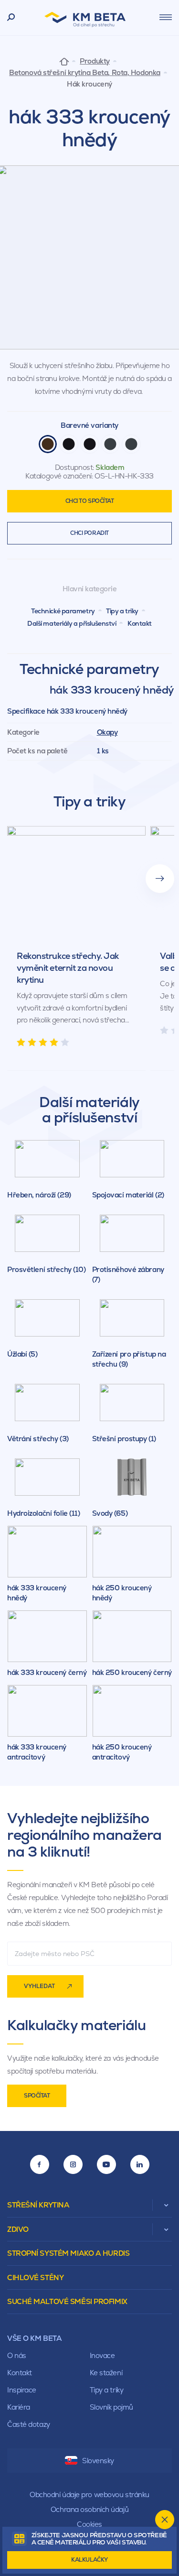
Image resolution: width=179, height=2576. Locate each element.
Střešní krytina (38, 2205)
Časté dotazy (29, 2424)
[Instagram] (73, 2164)
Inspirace (22, 2390)
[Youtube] (106, 2164)
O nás (17, 2355)
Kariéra (19, 2407)
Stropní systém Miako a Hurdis (68, 2253)
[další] (160, 879)
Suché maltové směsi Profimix (67, 2301)
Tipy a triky (122, 611)
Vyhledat (39, 1986)
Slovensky (98, 2461)
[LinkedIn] (140, 2164)
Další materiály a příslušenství (72, 623)
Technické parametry (63, 611)
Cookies (89, 2524)
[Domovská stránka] (64, 61)
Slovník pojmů (111, 2407)
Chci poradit (89, 533)
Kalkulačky (89, 2560)
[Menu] (166, 17)
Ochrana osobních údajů (89, 2509)
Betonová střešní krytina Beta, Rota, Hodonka (85, 73)
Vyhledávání (11, 18)
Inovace (102, 2355)
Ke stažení (106, 2373)
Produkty (95, 61)
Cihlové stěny (35, 2277)
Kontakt (140, 623)
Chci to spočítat (90, 501)
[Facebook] (40, 2164)
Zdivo (18, 2229)
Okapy (107, 732)
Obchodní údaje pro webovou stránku (89, 2494)
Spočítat (37, 2096)
